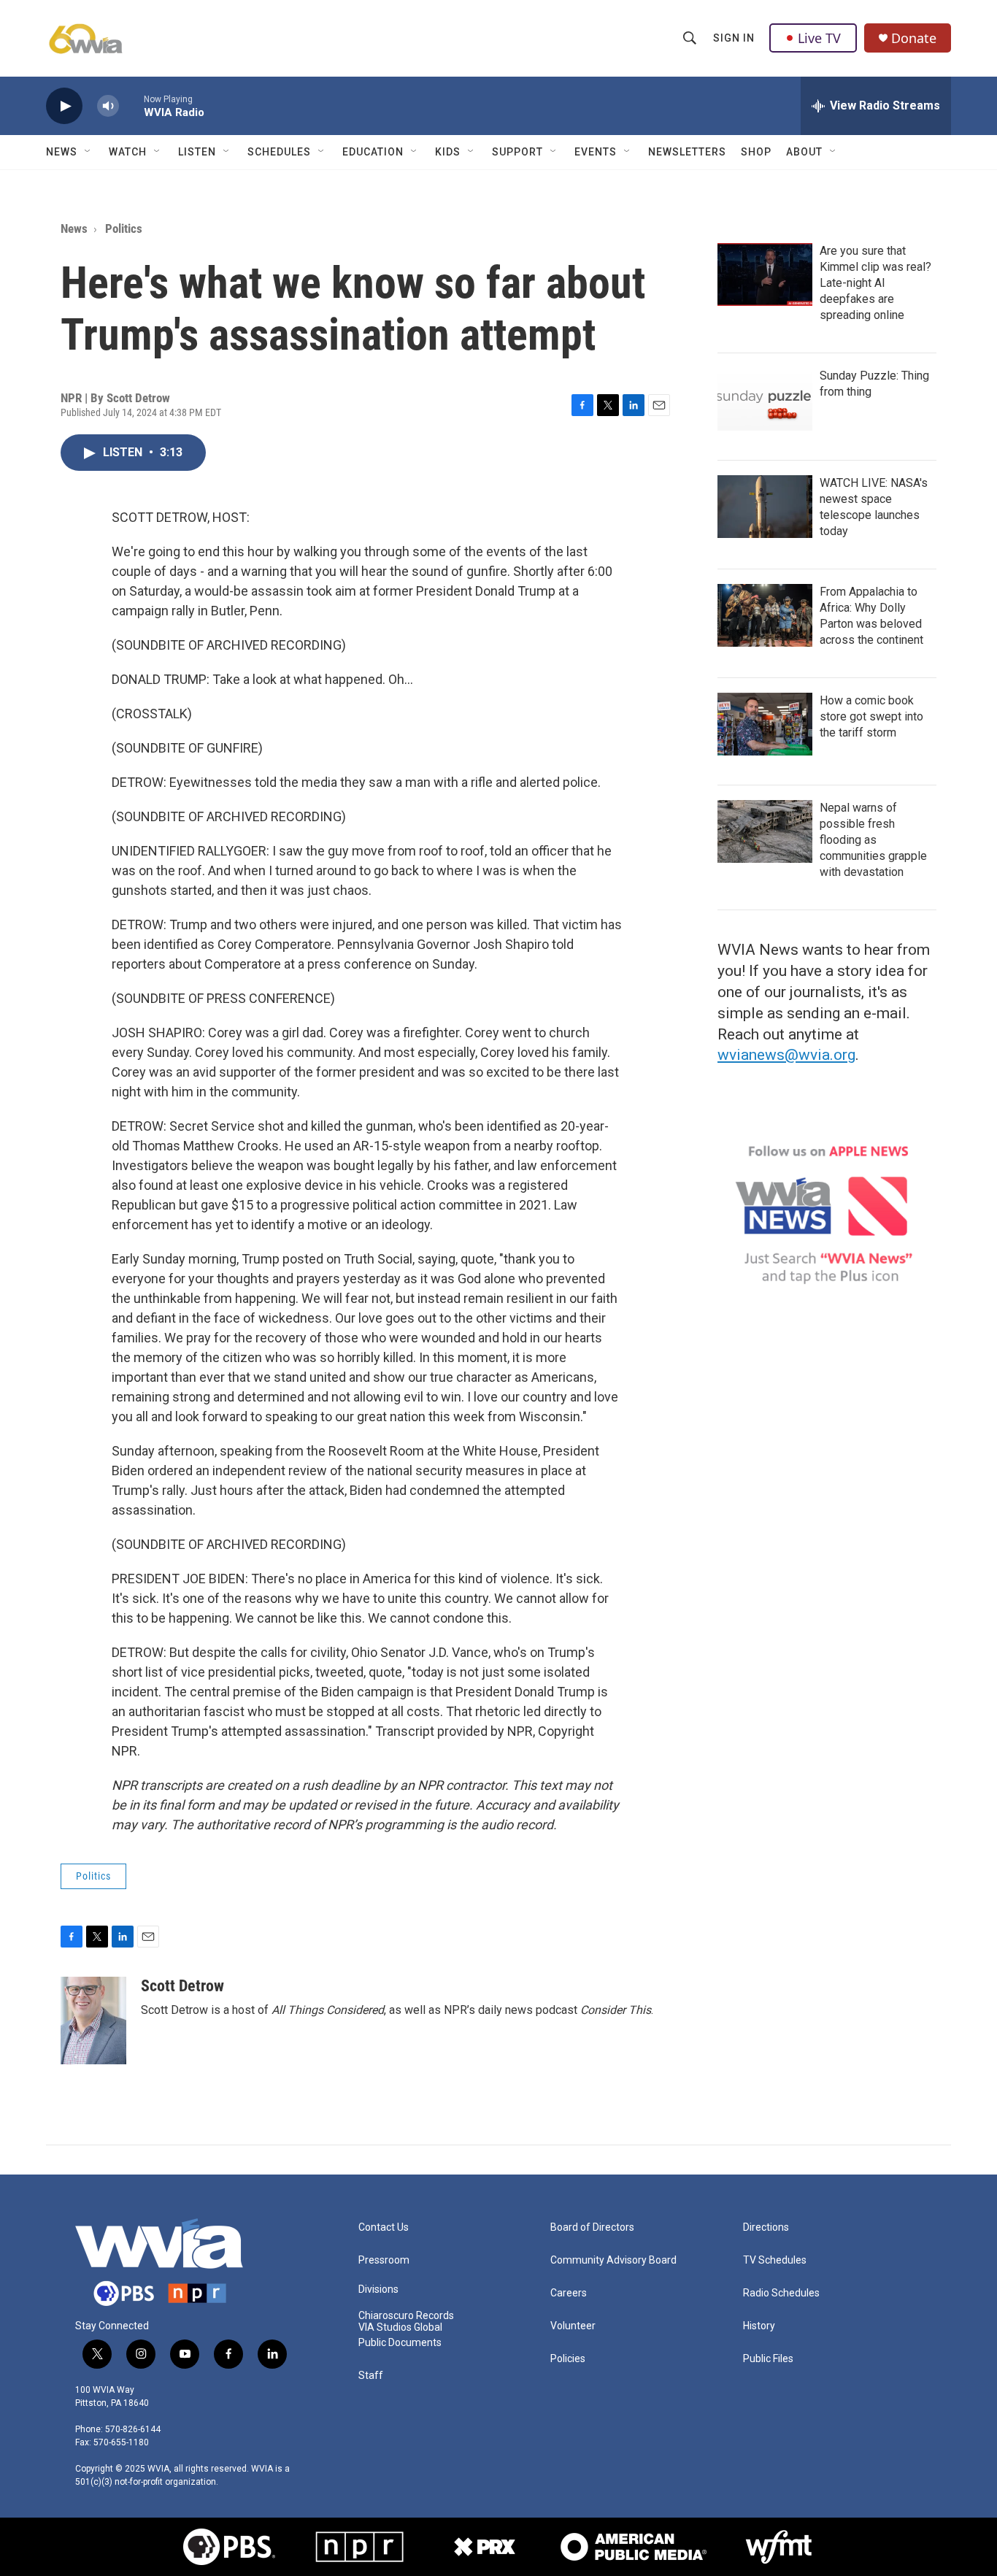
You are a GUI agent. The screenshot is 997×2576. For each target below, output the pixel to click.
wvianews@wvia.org (786, 1055)
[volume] (108, 106)
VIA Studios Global (400, 2327)
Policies (568, 2359)
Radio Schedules (781, 2293)
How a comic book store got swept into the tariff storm (871, 716)
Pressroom (384, 2260)
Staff (371, 2376)
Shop (756, 152)
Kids (448, 152)
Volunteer (573, 2326)
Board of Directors (592, 2227)
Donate (914, 38)
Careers (569, 2293)
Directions (766, 2227)
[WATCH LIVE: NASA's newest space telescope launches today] (765, 507)
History (759, 2326)
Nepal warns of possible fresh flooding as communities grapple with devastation (873, 840)
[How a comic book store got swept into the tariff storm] (765, 724)
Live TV (819, 38)
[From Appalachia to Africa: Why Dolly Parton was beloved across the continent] (765, 615)
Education (373, 152)
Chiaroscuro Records (406, 2316)
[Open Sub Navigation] (88, 152)
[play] (64, 106)
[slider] (131, 105)
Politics (124, 228)
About (804, 152)
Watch (128, 152)
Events (596, 152)
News (62, 152)
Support (517, 152)
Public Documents (400, 2343)
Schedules (279, 152)
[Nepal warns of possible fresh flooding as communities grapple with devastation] (765, 831)
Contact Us (384, 2227)
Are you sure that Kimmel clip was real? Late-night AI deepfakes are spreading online (875, 283)
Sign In (734, 38)
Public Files (768, 2359)
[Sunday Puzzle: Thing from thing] (765, 399)
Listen (197, 152)
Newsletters (687, 152)
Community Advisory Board (613, 2260)
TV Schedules (775, 2260)
